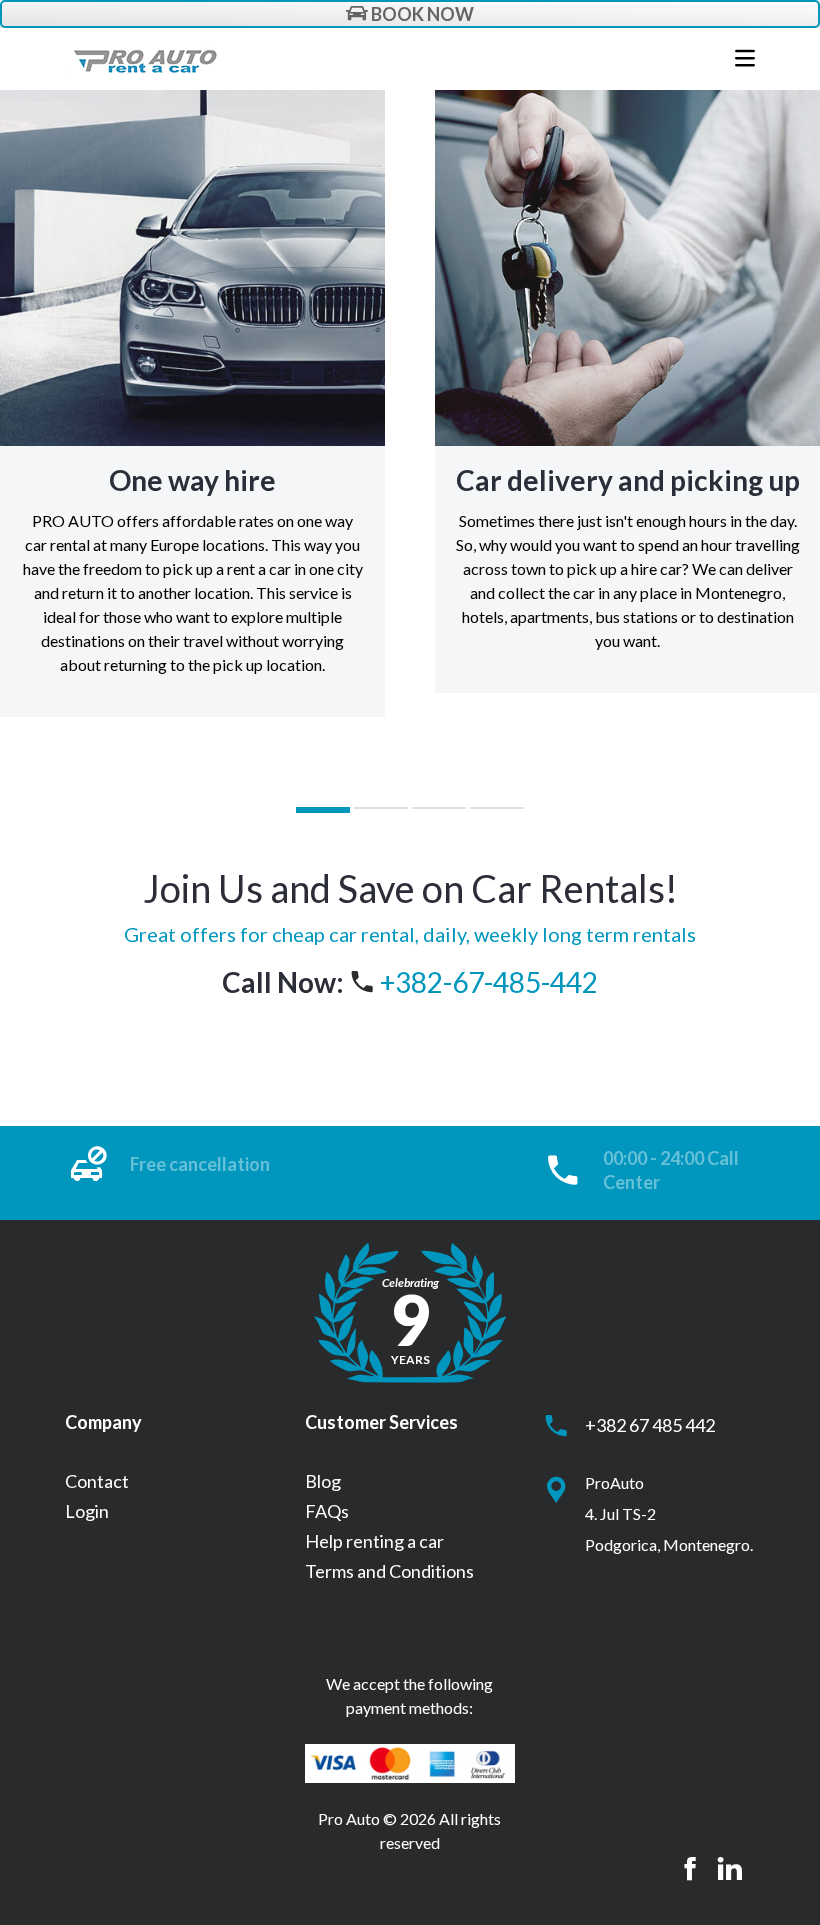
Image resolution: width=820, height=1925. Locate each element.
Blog (323, 1481)
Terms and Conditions (389, 1571)
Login (87, 1511)
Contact (97, 1481)
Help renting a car (374, 1541)
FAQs (327, 1511)
